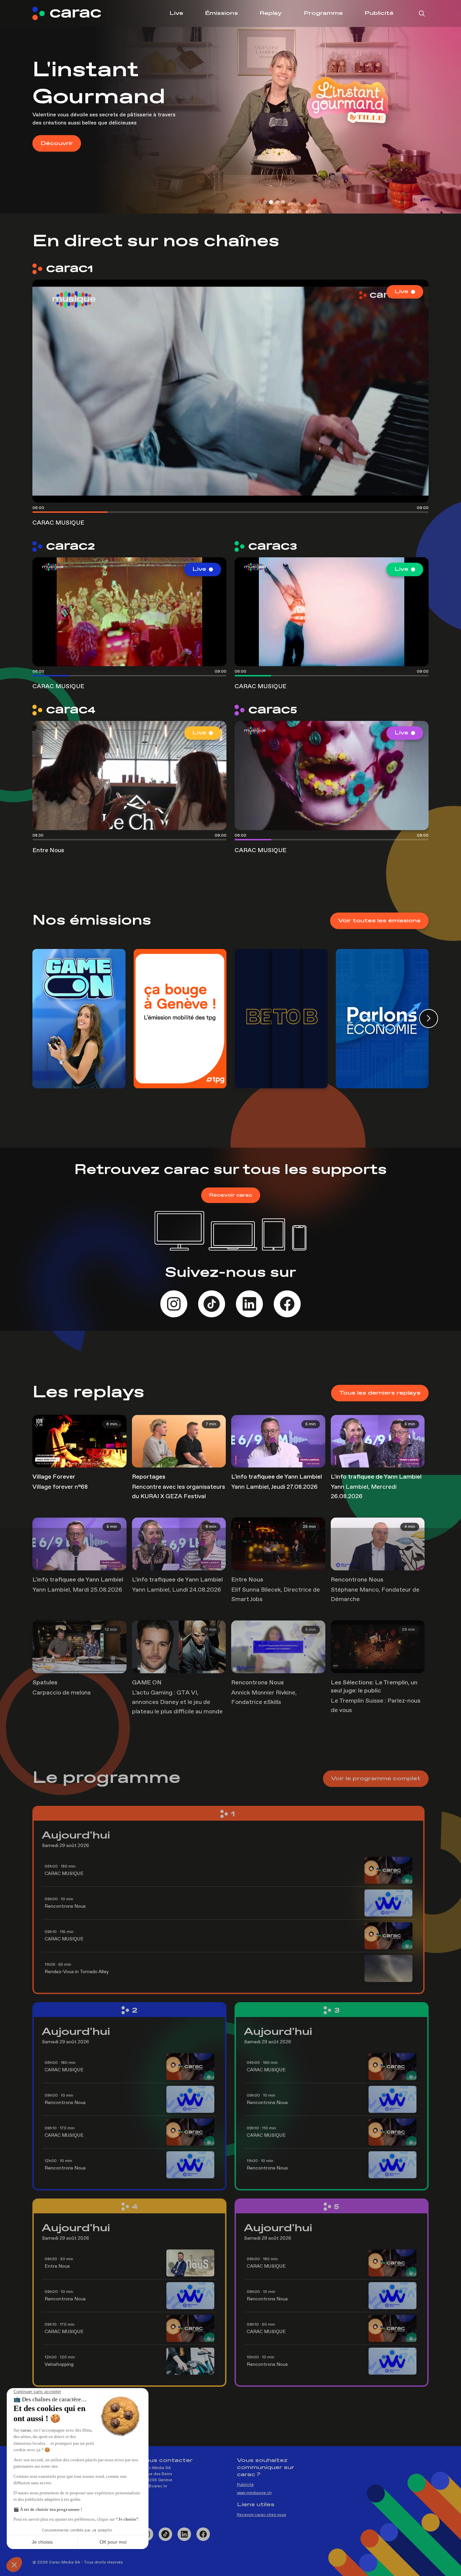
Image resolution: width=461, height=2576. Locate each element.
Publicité (379, 13)
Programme (323, 13)
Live (176, 13)
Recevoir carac (231, 1195)
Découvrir (57, 130)
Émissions (221, 13)
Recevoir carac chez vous (262, 2515)
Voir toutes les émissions (379, 921)
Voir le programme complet (376, 1779)
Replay (271, 13)
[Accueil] (72, 13)
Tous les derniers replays (380, 1393)
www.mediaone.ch (254, 2493)
